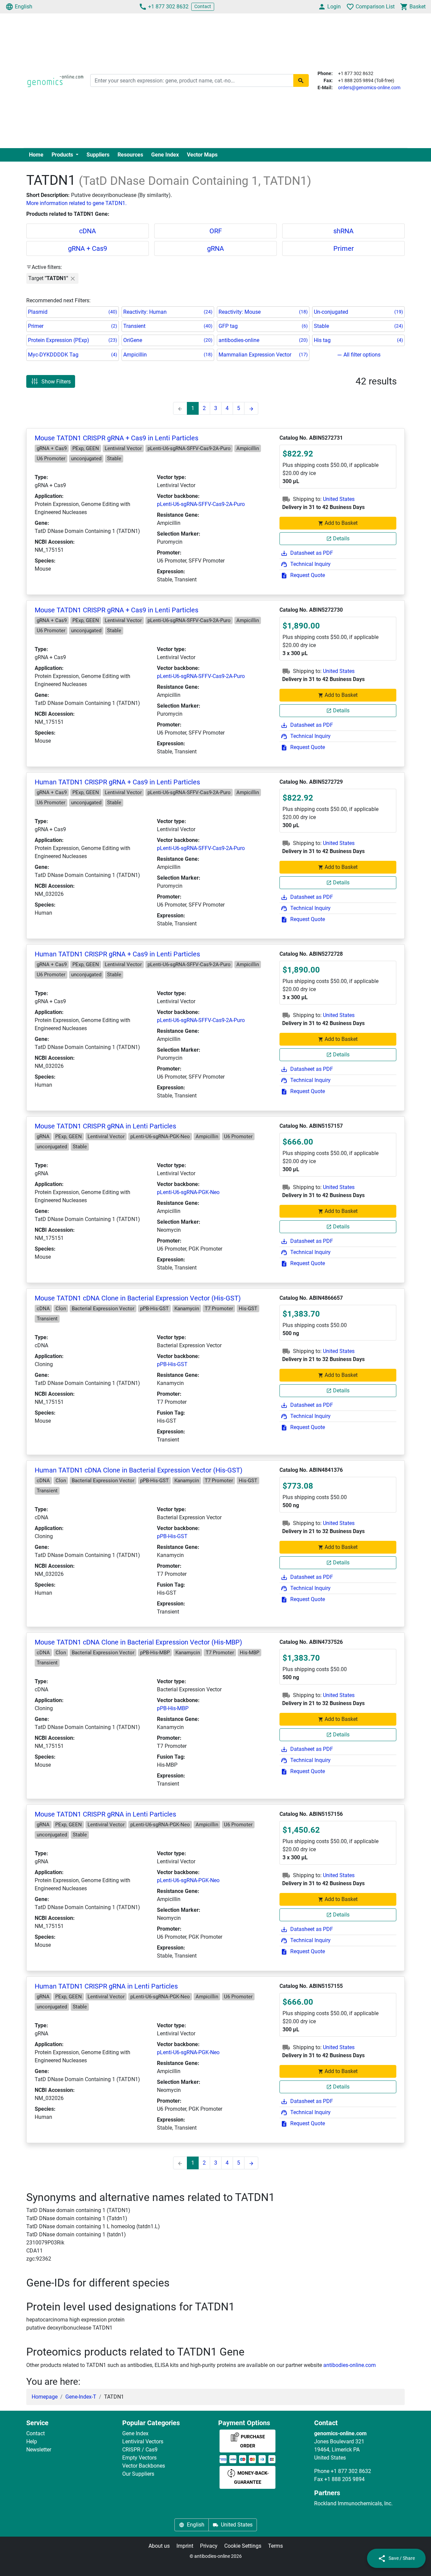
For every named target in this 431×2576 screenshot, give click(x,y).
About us (159, 2546)
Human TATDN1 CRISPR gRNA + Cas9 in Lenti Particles (117, 782)
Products (63, 155)
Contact (203, 6)
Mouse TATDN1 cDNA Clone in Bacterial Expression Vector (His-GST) (138, 1298)
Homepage (45, 2397)
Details (341, 538)
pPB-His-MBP (173, 1708)
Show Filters (56, 381)
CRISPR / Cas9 (140, 2450)
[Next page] (251, 408)
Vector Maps (202, 155)
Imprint (185, 2546)
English (24, 7)
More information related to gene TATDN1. (76, 203)
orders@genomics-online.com (369, 88)
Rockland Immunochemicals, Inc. (353, 2503)
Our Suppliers (138, 2474)
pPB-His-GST (172, 1364)
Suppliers (98, 155)
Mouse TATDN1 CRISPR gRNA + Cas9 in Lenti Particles (117, 438)
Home (36, 155)
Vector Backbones (144, 2466)
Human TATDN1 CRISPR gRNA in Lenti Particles (106, 1986)
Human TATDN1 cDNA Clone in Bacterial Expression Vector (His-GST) (139, 1470)
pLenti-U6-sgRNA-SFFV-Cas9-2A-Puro (201, 504)
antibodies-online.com (350, 2365)
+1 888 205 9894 (344, 2479)
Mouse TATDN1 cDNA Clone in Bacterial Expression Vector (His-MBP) (138, 1642)
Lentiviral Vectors (143, 2442)
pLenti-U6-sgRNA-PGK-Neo (188, 1192)
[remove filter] (73, 278)
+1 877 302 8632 (168, 7)
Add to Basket (341, 523)
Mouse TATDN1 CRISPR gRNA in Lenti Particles (105, 1126)
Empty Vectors (139, 2458)
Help (32, 2442)
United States (339, 499)
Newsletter (39, 2450)
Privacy (209, 2546)
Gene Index (165, 155)
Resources (130, 155)
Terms (275, 2546)
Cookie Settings (243, 2546)
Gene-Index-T (81, 2397)
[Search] (301, 80)
